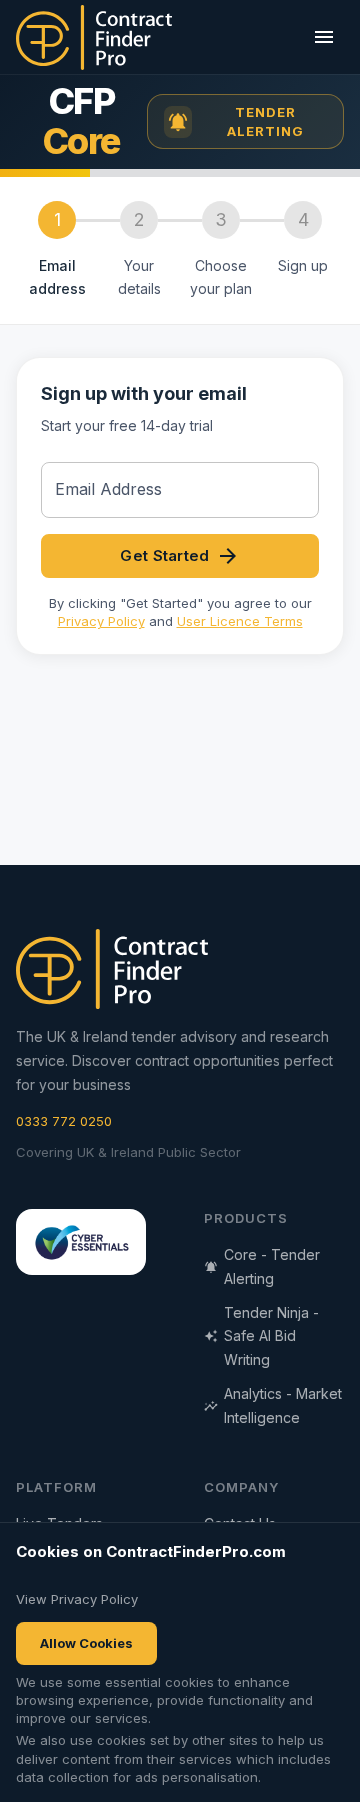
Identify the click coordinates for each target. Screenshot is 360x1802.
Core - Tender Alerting (272, 1266)
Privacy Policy (101, 621)
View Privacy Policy (77, 1599)
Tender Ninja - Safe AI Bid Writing (271, 1336)
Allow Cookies (86, 1643)
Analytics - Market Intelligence (283, 1405)
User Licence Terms (240, 621)
